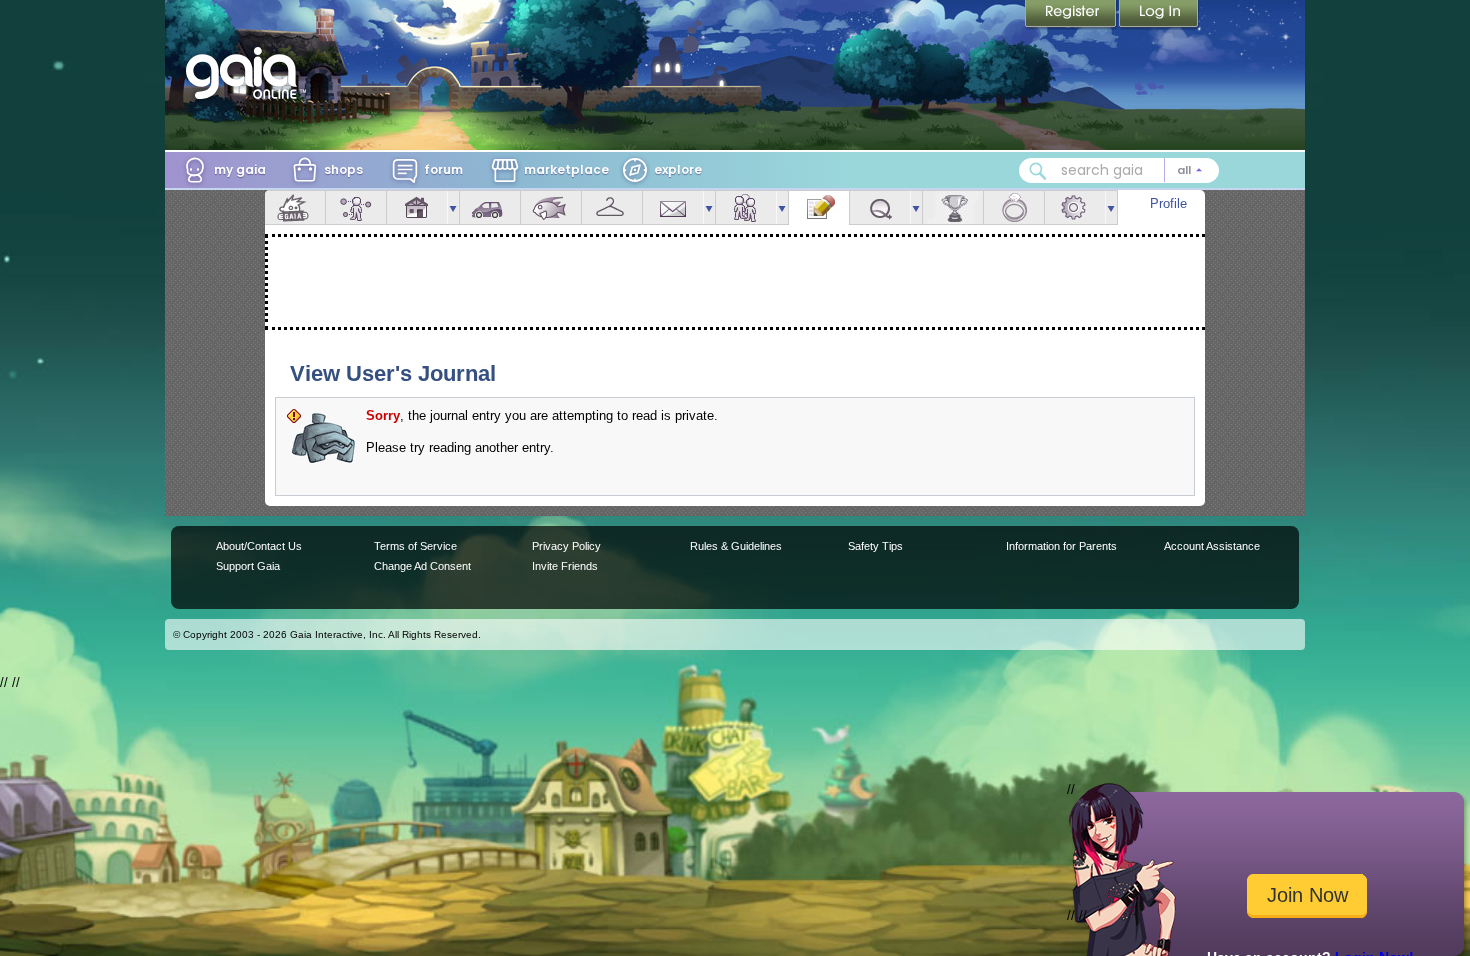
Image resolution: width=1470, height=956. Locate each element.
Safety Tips (875, 546)
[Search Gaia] (1038, 171)
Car (490, 207)
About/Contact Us (259, 546)
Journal (819, 207)
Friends (746, 207)
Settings (1075, 207)
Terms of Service (415, 546)
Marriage (1014, 207)
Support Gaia (248, 566)
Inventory (612, 207)
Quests (880, 207)
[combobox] (1119, 170)
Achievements (953, 207)
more (453, 207)
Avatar (356, 207)
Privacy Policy (566, 546)
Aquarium (551, 207)
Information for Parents (1061, 546)
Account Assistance (1212, 546)
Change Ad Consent (422, 566)
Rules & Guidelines (736, 546)
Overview (295, 207)
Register (1072, 15)
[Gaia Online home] (246, 73)
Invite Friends (565, 566)
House (417, 207)
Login (1159, 15)
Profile (1168, 203)
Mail (673, 207)
